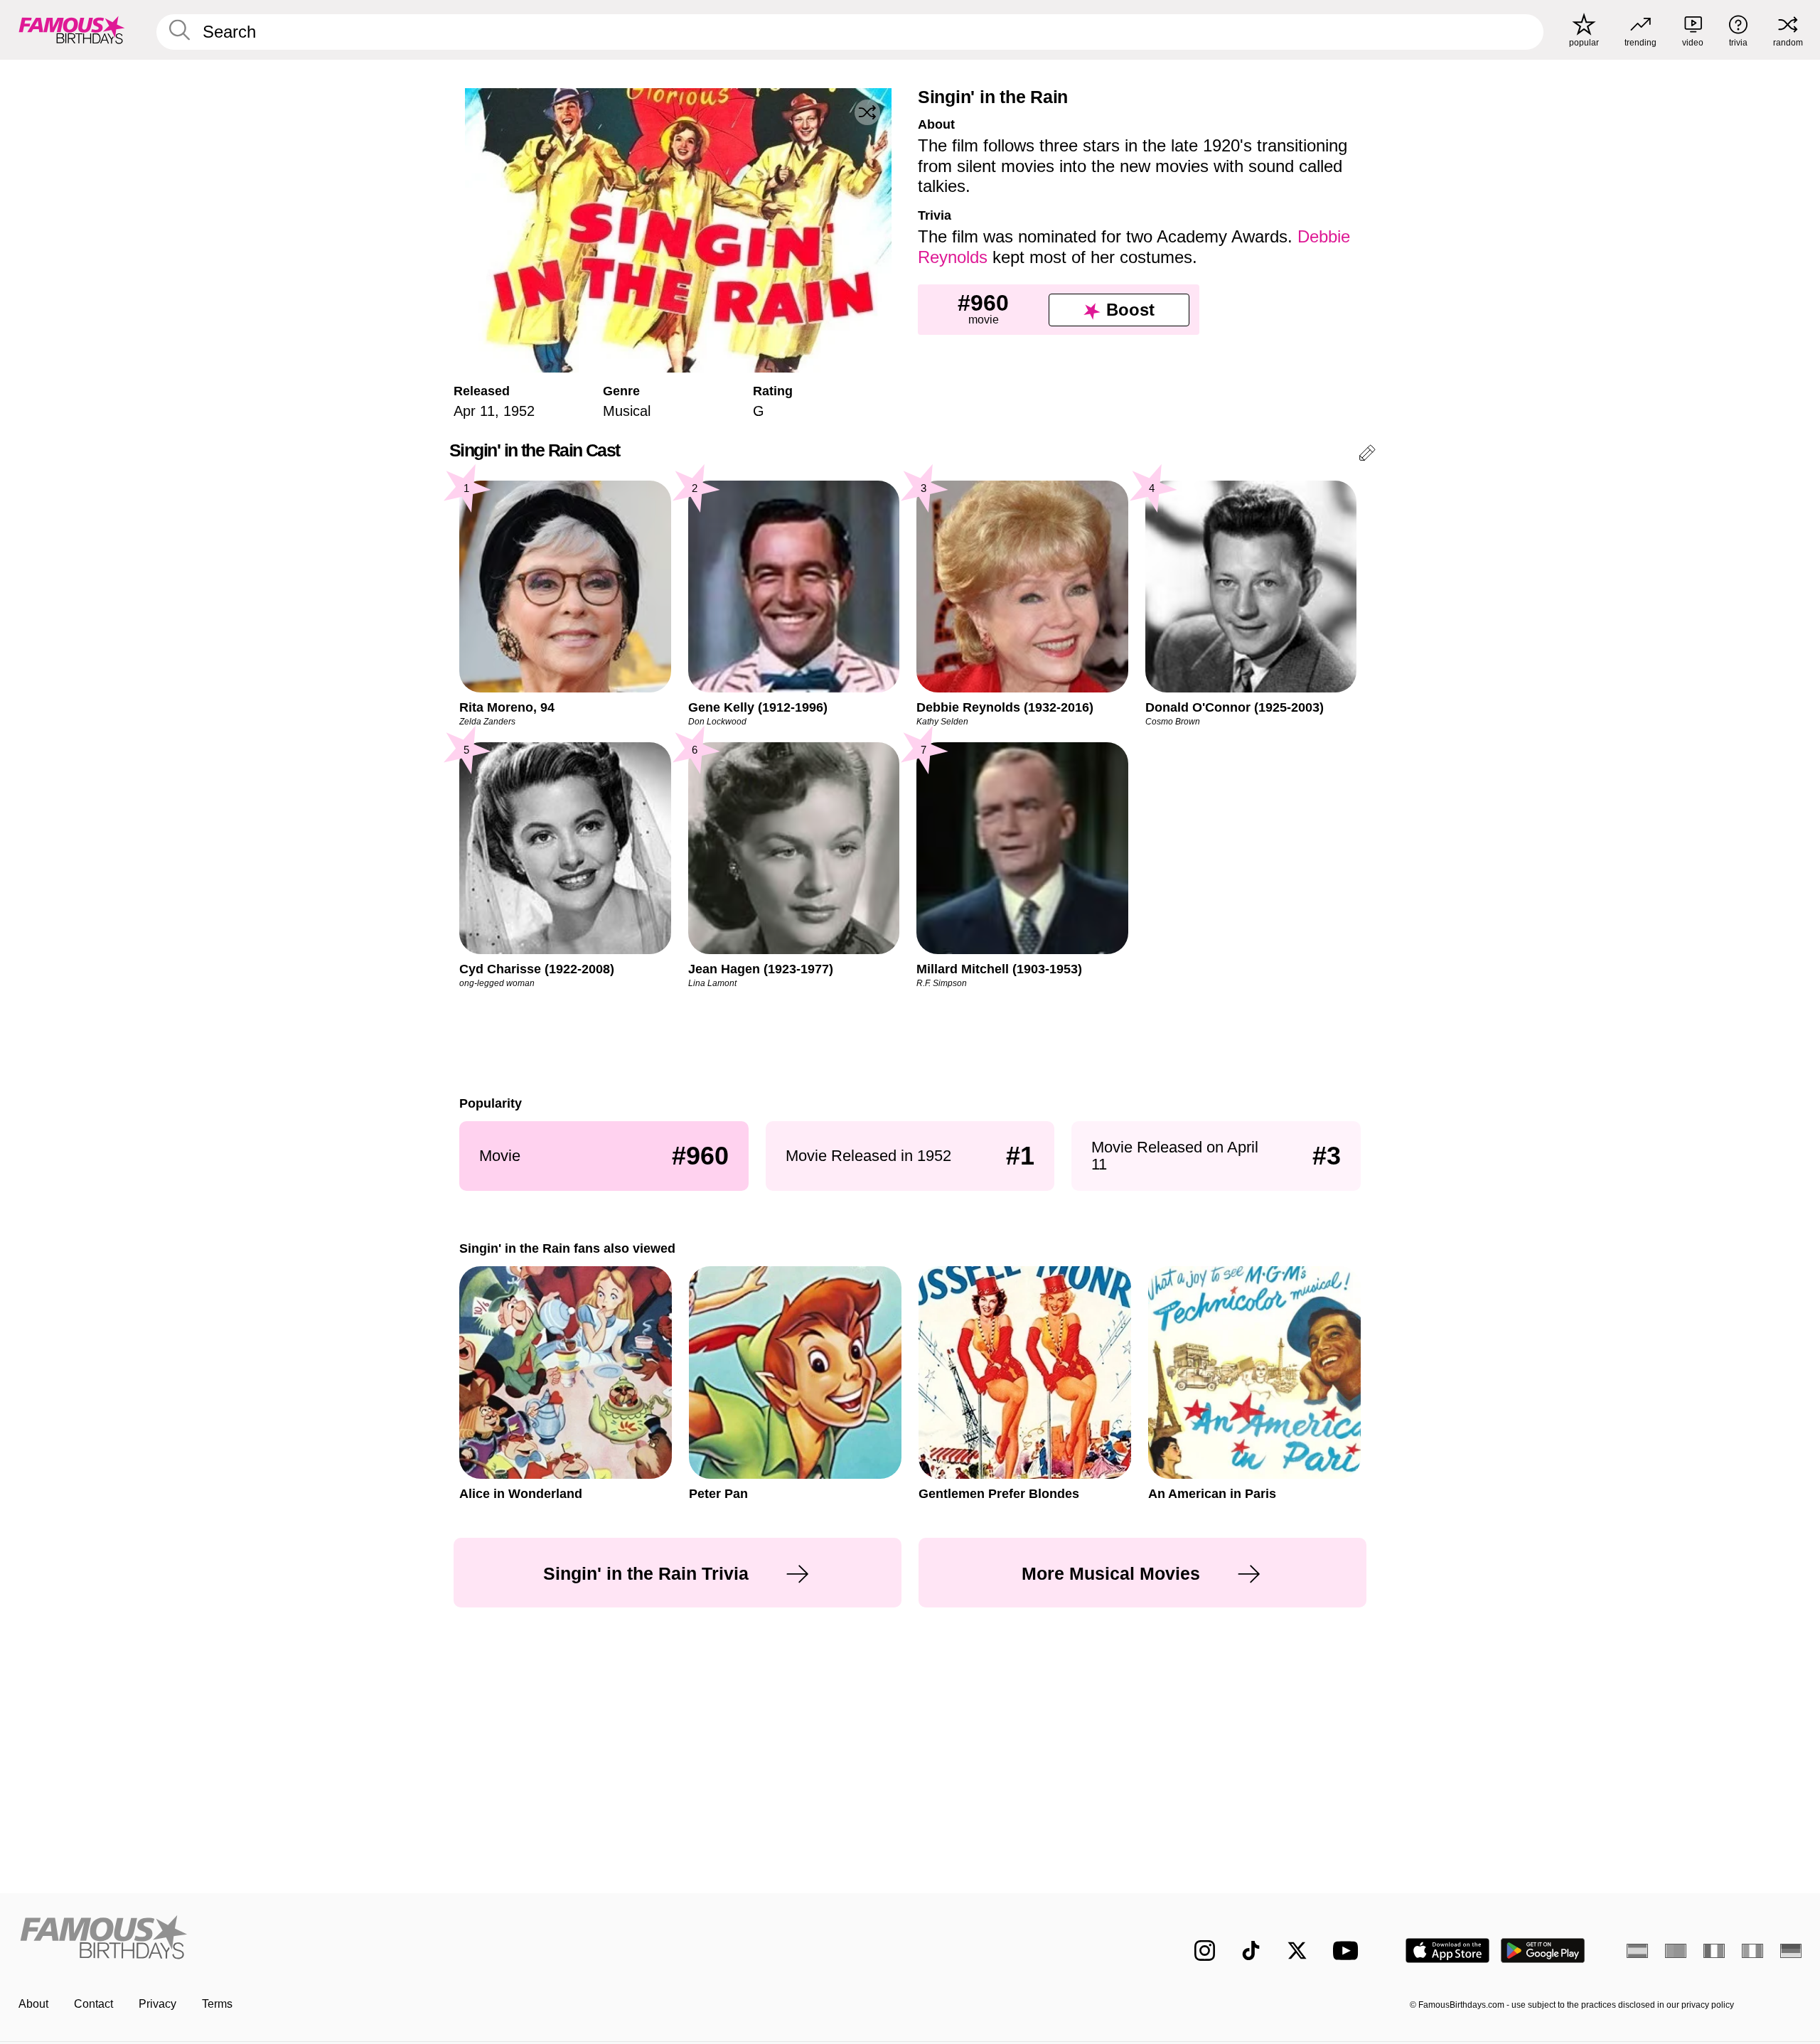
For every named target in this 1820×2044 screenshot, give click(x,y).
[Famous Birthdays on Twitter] (1297, 1951)
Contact (93, 2004)
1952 (519, 411)
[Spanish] (1637, 1951)
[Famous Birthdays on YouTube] (1349, 1951)
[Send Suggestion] (1367, 455)
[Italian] (1752, 1951)
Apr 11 (474, 411)
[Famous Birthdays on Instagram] (1205, 1951)
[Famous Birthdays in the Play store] (1543, 1951)
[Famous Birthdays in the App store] (1447, 1951)
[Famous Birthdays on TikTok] (1251, 1951)
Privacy (157, 2004)
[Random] (867, 112)
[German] (1791, 1951)
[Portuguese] (1676, 1951)
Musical (627, 411)
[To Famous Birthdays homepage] (72, 30)
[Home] (460, 1939)
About (33, 2004)
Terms (217, 2004)
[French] (1714, 1951)
